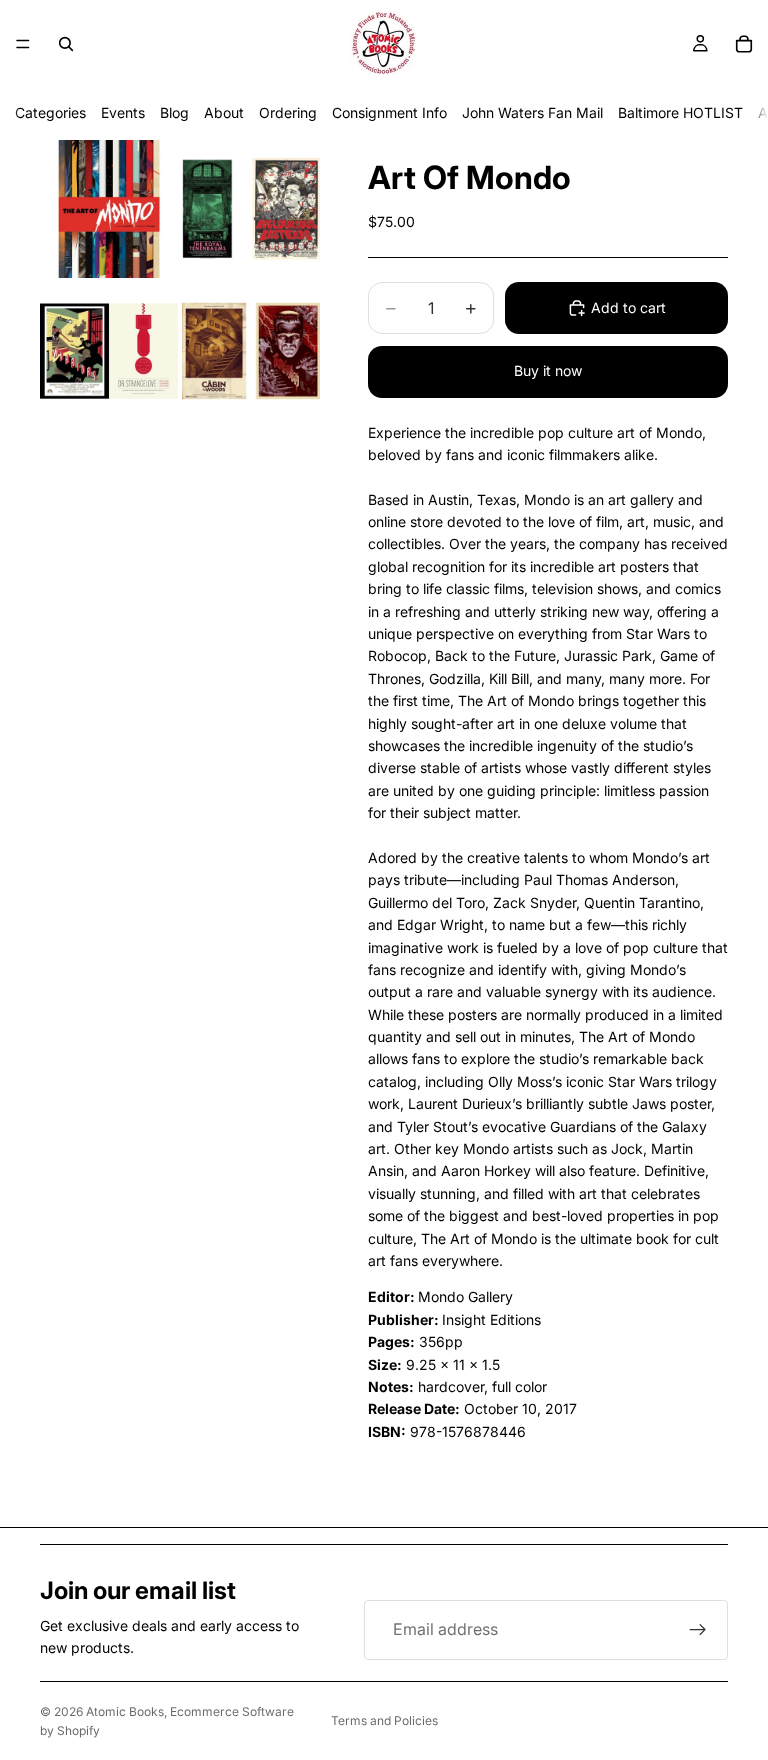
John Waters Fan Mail (532, 112)
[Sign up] (698, 1630)
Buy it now (548, 370)
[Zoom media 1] (109, 209)
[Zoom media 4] (251, 351)
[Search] (66, 44)
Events (123, 112)
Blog (174, 112)
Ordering (288, 112)
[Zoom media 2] (251, 209)
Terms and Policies (384, 1720)
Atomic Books (125, 1711)
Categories (50, 112)
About (224, 112)
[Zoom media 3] (109, 351)
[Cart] (744, 44)
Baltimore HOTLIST (680, 112)
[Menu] (23, 44)
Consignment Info (389, 112)
